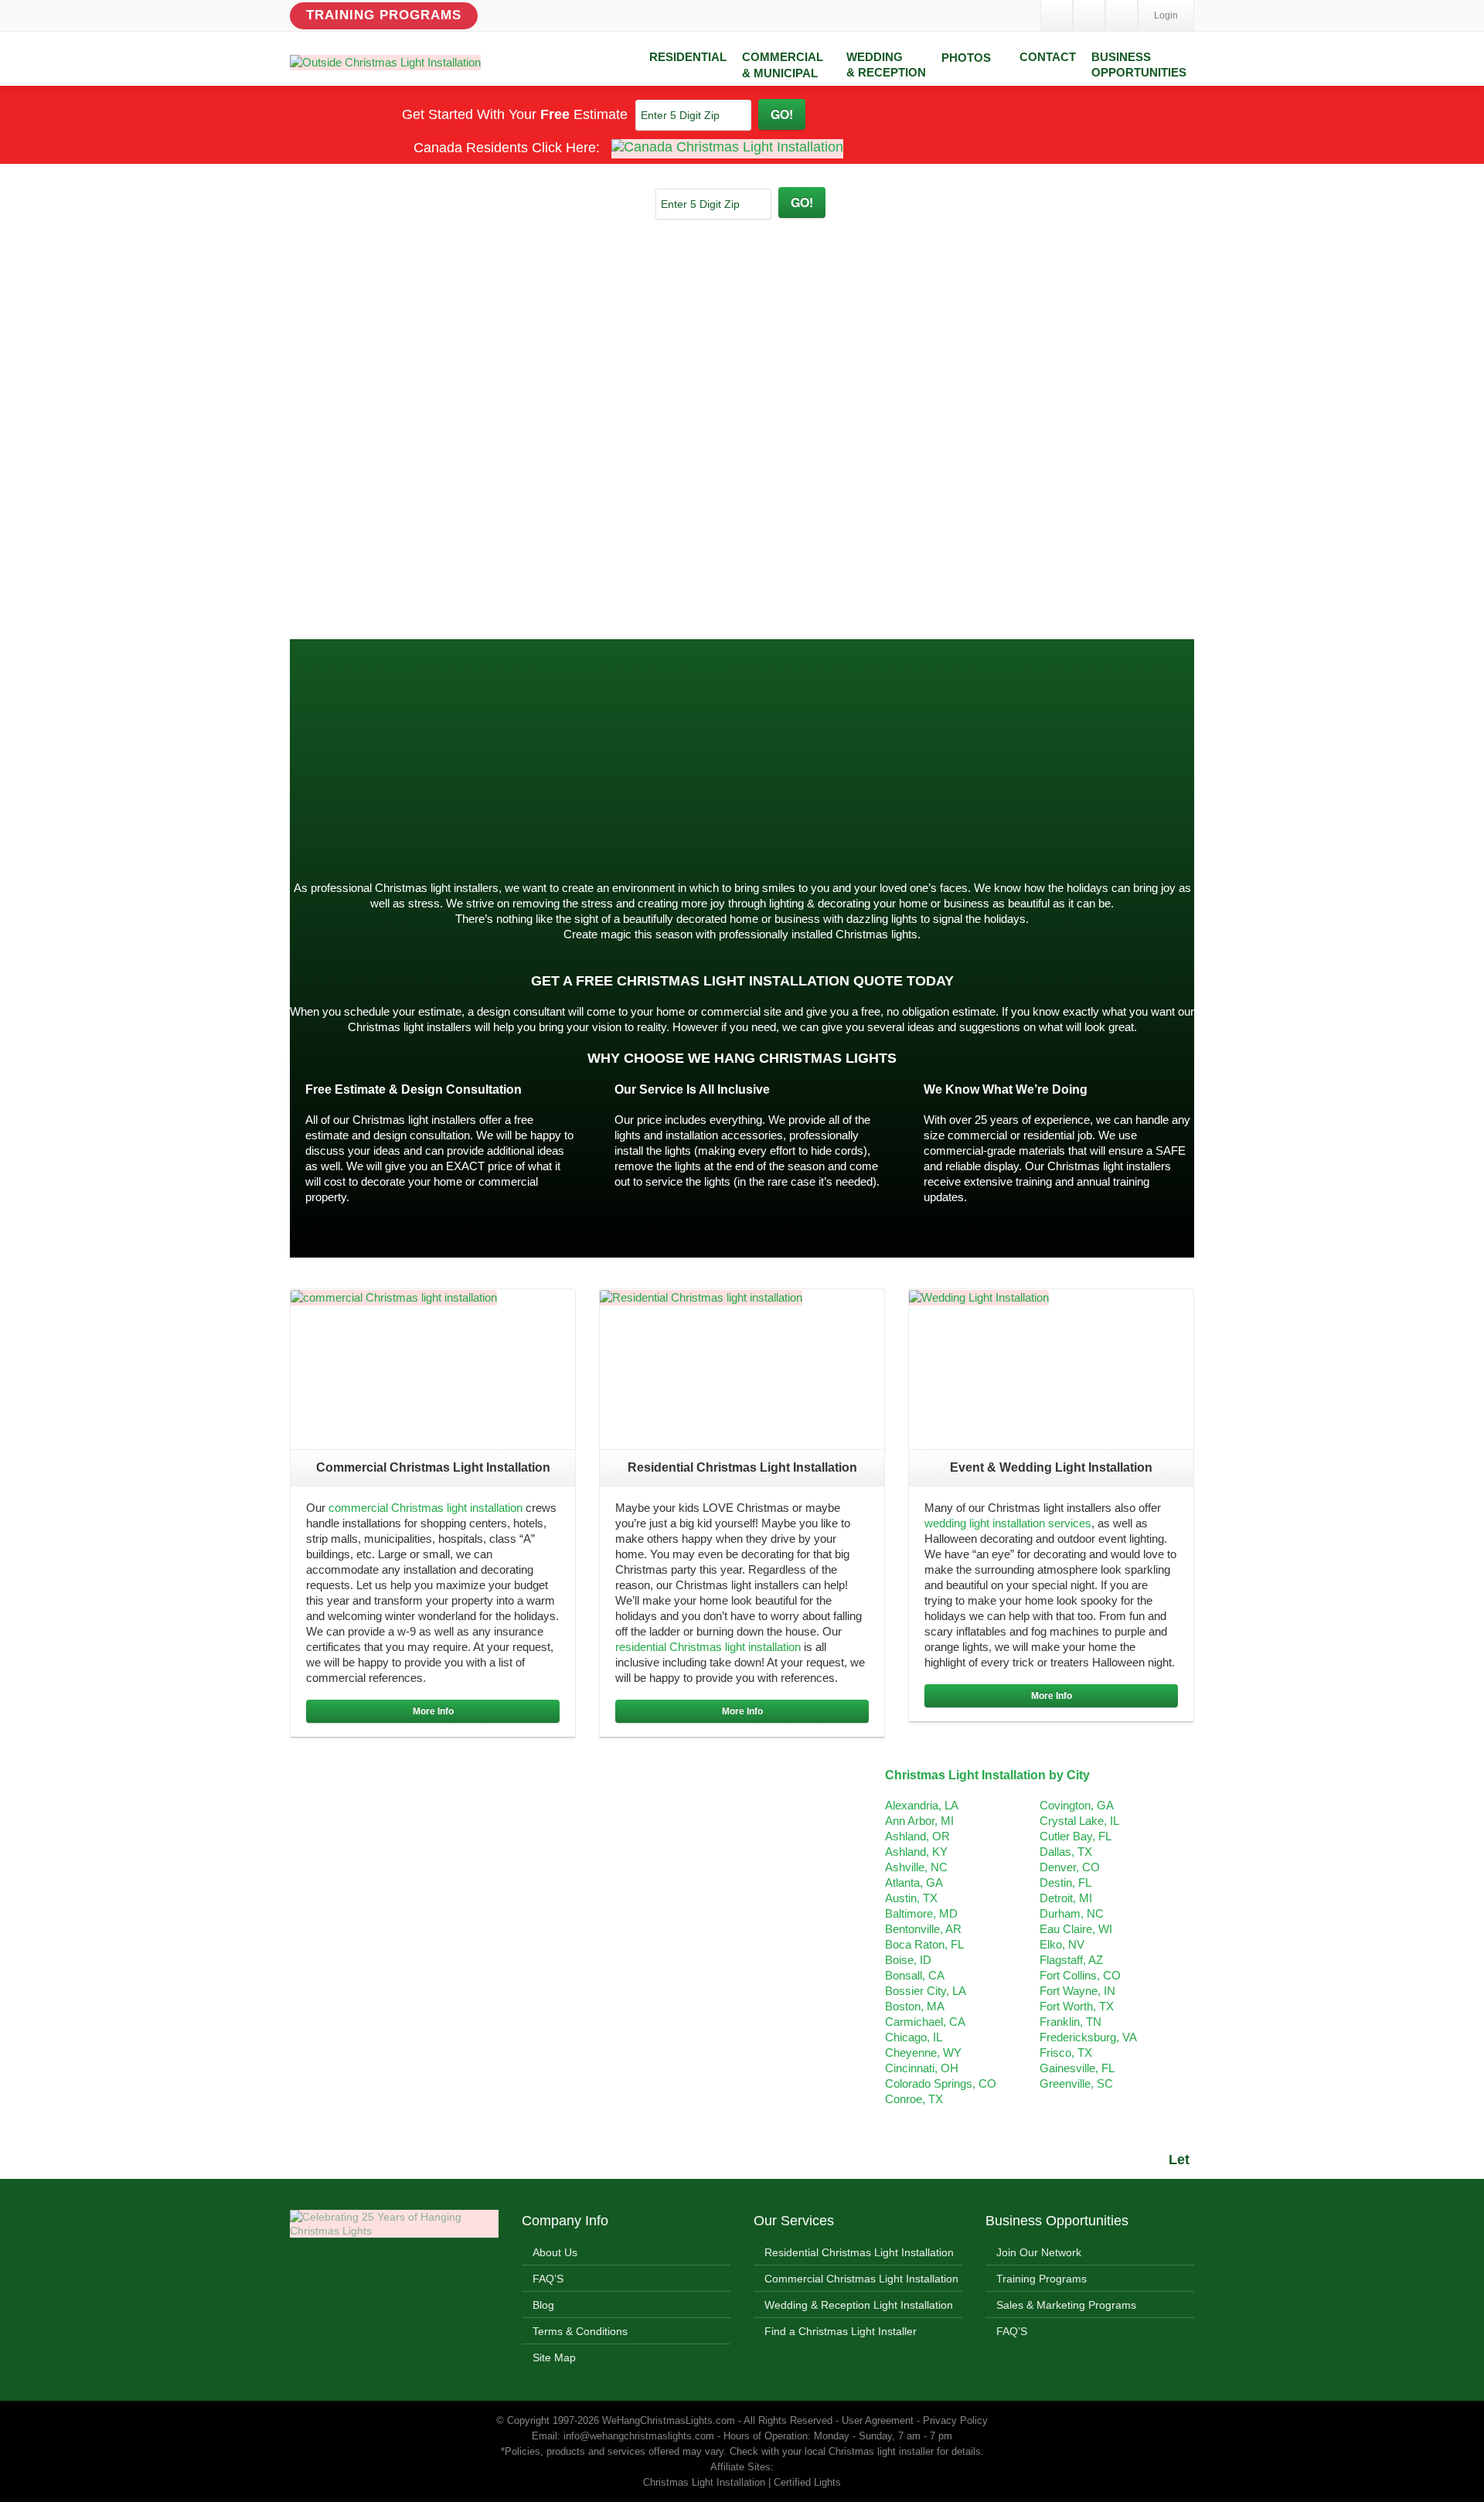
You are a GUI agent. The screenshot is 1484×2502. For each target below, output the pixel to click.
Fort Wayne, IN (1077, 1991)
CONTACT (1048, 57)
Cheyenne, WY (923, 2053)
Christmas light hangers (350, 844)
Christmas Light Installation (863, 756)
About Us (555, 2252)
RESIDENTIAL (688, 57)
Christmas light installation (533, 814)
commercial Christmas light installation (425, 1508)
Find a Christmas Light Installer (841, 2331)
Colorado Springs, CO (941, 2083)
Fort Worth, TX (1077, 2006)
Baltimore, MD (921, 1913)
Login (1166, 15)
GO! (782, 114)
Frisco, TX (1066, 2053)
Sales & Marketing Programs (1066, 2305)
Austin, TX (911, 1898)
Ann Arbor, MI (919, 1821)
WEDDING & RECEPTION (886, 65)
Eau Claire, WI (1076, 1929)
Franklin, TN (1070, 2022)
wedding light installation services (1008, 1523)
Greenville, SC (1076, 2083)
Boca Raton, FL (924, 1944)
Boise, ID (908, 1960)
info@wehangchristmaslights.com (639, 2436)
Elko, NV (1062, 1944)
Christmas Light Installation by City (987, 1775)
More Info (433, 1711)
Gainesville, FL (1077, 2068)
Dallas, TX (1066, 1852)
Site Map (554, 2357)
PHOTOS (966, 58)
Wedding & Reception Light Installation (859, 2305)
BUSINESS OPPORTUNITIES (1139, 65)
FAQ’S (548, 2279)
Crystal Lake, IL (1079, 1821)
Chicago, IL (914, 2037)
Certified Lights (807, 2482)
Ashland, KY (916, 1852)
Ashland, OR (917, 1836)
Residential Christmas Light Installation (859, 2252)
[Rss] (1122, 15)
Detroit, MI (1066, 1898)
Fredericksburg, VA (1088, 2037)
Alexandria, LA (922, 1805)
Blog (543, 2305)
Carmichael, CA (925, 2022)
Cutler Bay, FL (1076, 1836)
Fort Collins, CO (1080, 1975)
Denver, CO (1070, 1867)
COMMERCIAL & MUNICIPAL (783, 65)
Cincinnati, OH (922, 2068)
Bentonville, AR (923, 1929)
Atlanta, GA (914, 1882)
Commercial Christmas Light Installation (861, 2279)
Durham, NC (1072, 1913)
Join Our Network (1039, 2252)
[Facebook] (1057, 15)
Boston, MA (915, 2006)
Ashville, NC (916, 1867)
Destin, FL (1065, 1882)
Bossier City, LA (926, 1991)
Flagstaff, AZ (1071, 1960)
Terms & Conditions (580, 2331)
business (1140, 814)
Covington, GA (1077, 1805)
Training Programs (384, 15)
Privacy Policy (955, 2420)
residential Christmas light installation (708, 1647)
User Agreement (878, 2420)
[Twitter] (1089, 15)
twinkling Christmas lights (535, 783)
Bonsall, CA (915, 1975)
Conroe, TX (914, 2099)
